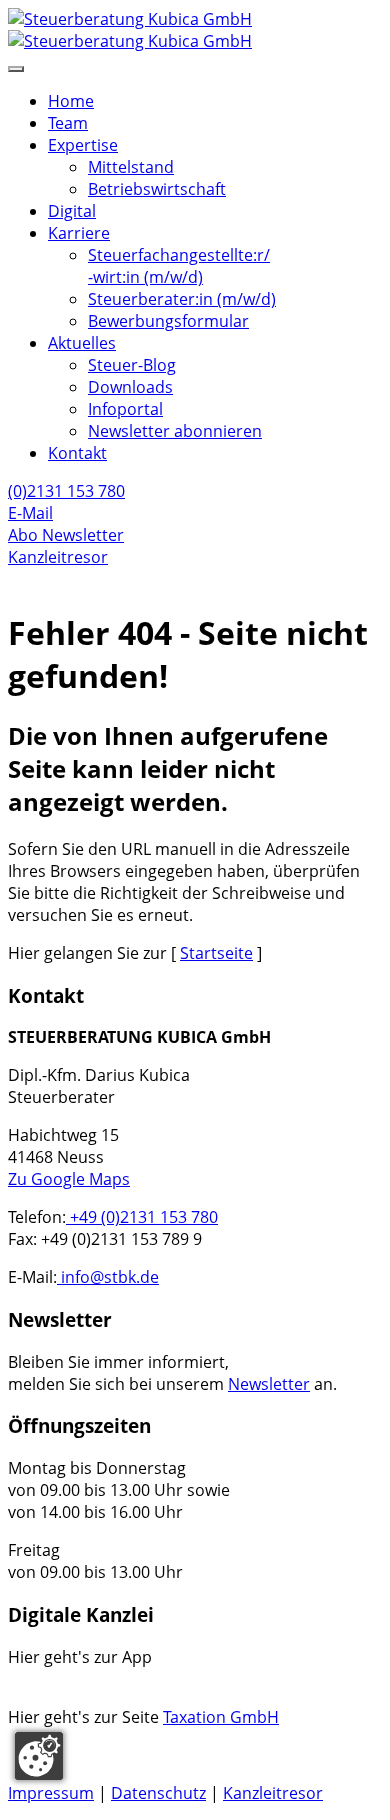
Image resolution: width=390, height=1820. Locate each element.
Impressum (51, 1793)
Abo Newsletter (66, 535)
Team (68, 123)
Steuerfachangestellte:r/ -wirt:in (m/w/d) (179, 266)
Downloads (130, 387)
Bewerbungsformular (168, 321)
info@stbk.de (108, 1277)
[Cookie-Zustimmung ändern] (39, 1756)
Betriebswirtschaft (157, 189)
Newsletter (269, 1384)
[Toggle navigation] (16, 69)
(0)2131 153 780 (66, 491)
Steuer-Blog (132, 365)
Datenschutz (158, 1793)
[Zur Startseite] (195, 30)
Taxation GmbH (221, 1717)
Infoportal (125, 409)
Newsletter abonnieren (175, 431)
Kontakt (77, 453)
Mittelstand (131, 167)
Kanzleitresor (58, 557)
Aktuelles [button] (82, 343)
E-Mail (30, 513)
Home (71, 101)
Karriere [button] (79, 233)
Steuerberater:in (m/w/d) (182, 299)
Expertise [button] (83, 145)
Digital (72, 211)
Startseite (216, 953)
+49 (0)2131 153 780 (142, 1217)
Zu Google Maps (69, 1179)
